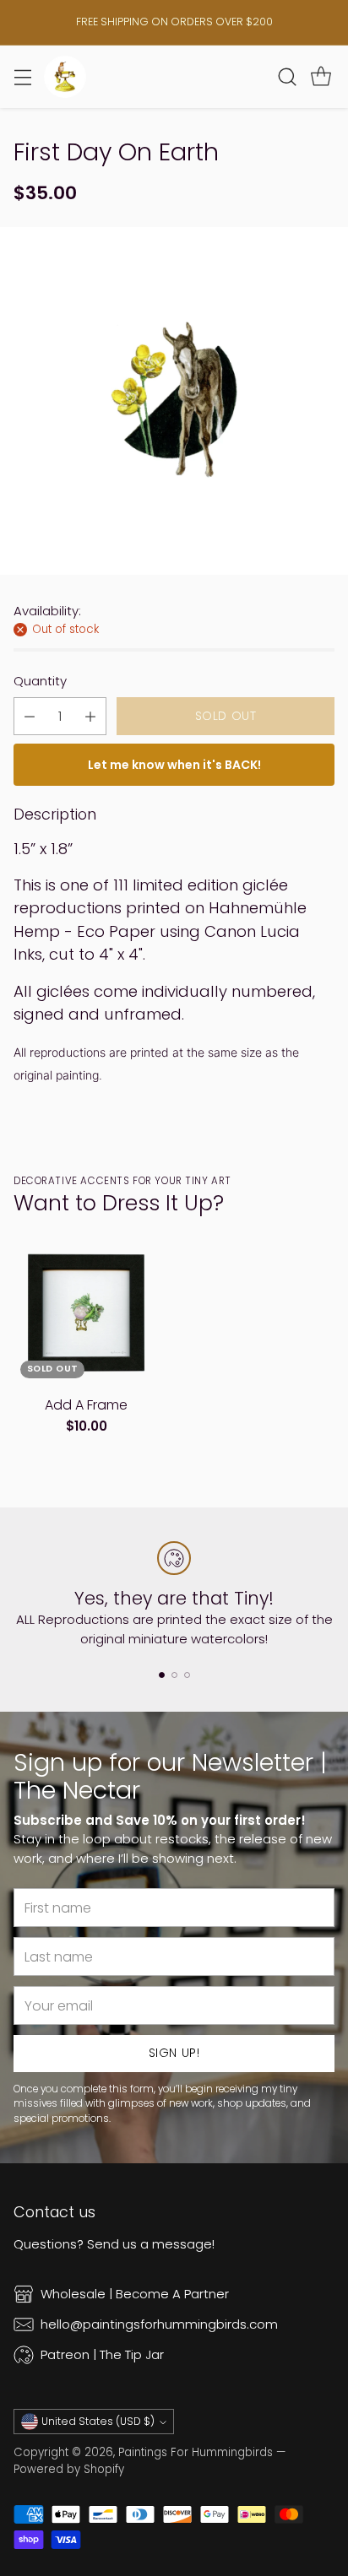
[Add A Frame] (86, 1312)
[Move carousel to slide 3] (187, 1675)
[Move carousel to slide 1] (162, 1675)
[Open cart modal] (321, 76)
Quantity (40, 681)
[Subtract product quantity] (30, 716)
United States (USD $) (98, 2421)
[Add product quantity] (90, 716)
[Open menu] (22, 76)
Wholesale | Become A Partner (135, 2294)
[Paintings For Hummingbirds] (65, 77)
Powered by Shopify (69, 2469)
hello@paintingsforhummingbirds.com (159, 2324)
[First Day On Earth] (174, 401)
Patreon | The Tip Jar (102, 2354)
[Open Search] (287, 76)
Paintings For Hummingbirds (196, 2452)
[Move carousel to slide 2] (174, 1675)
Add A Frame (86, 1405)
